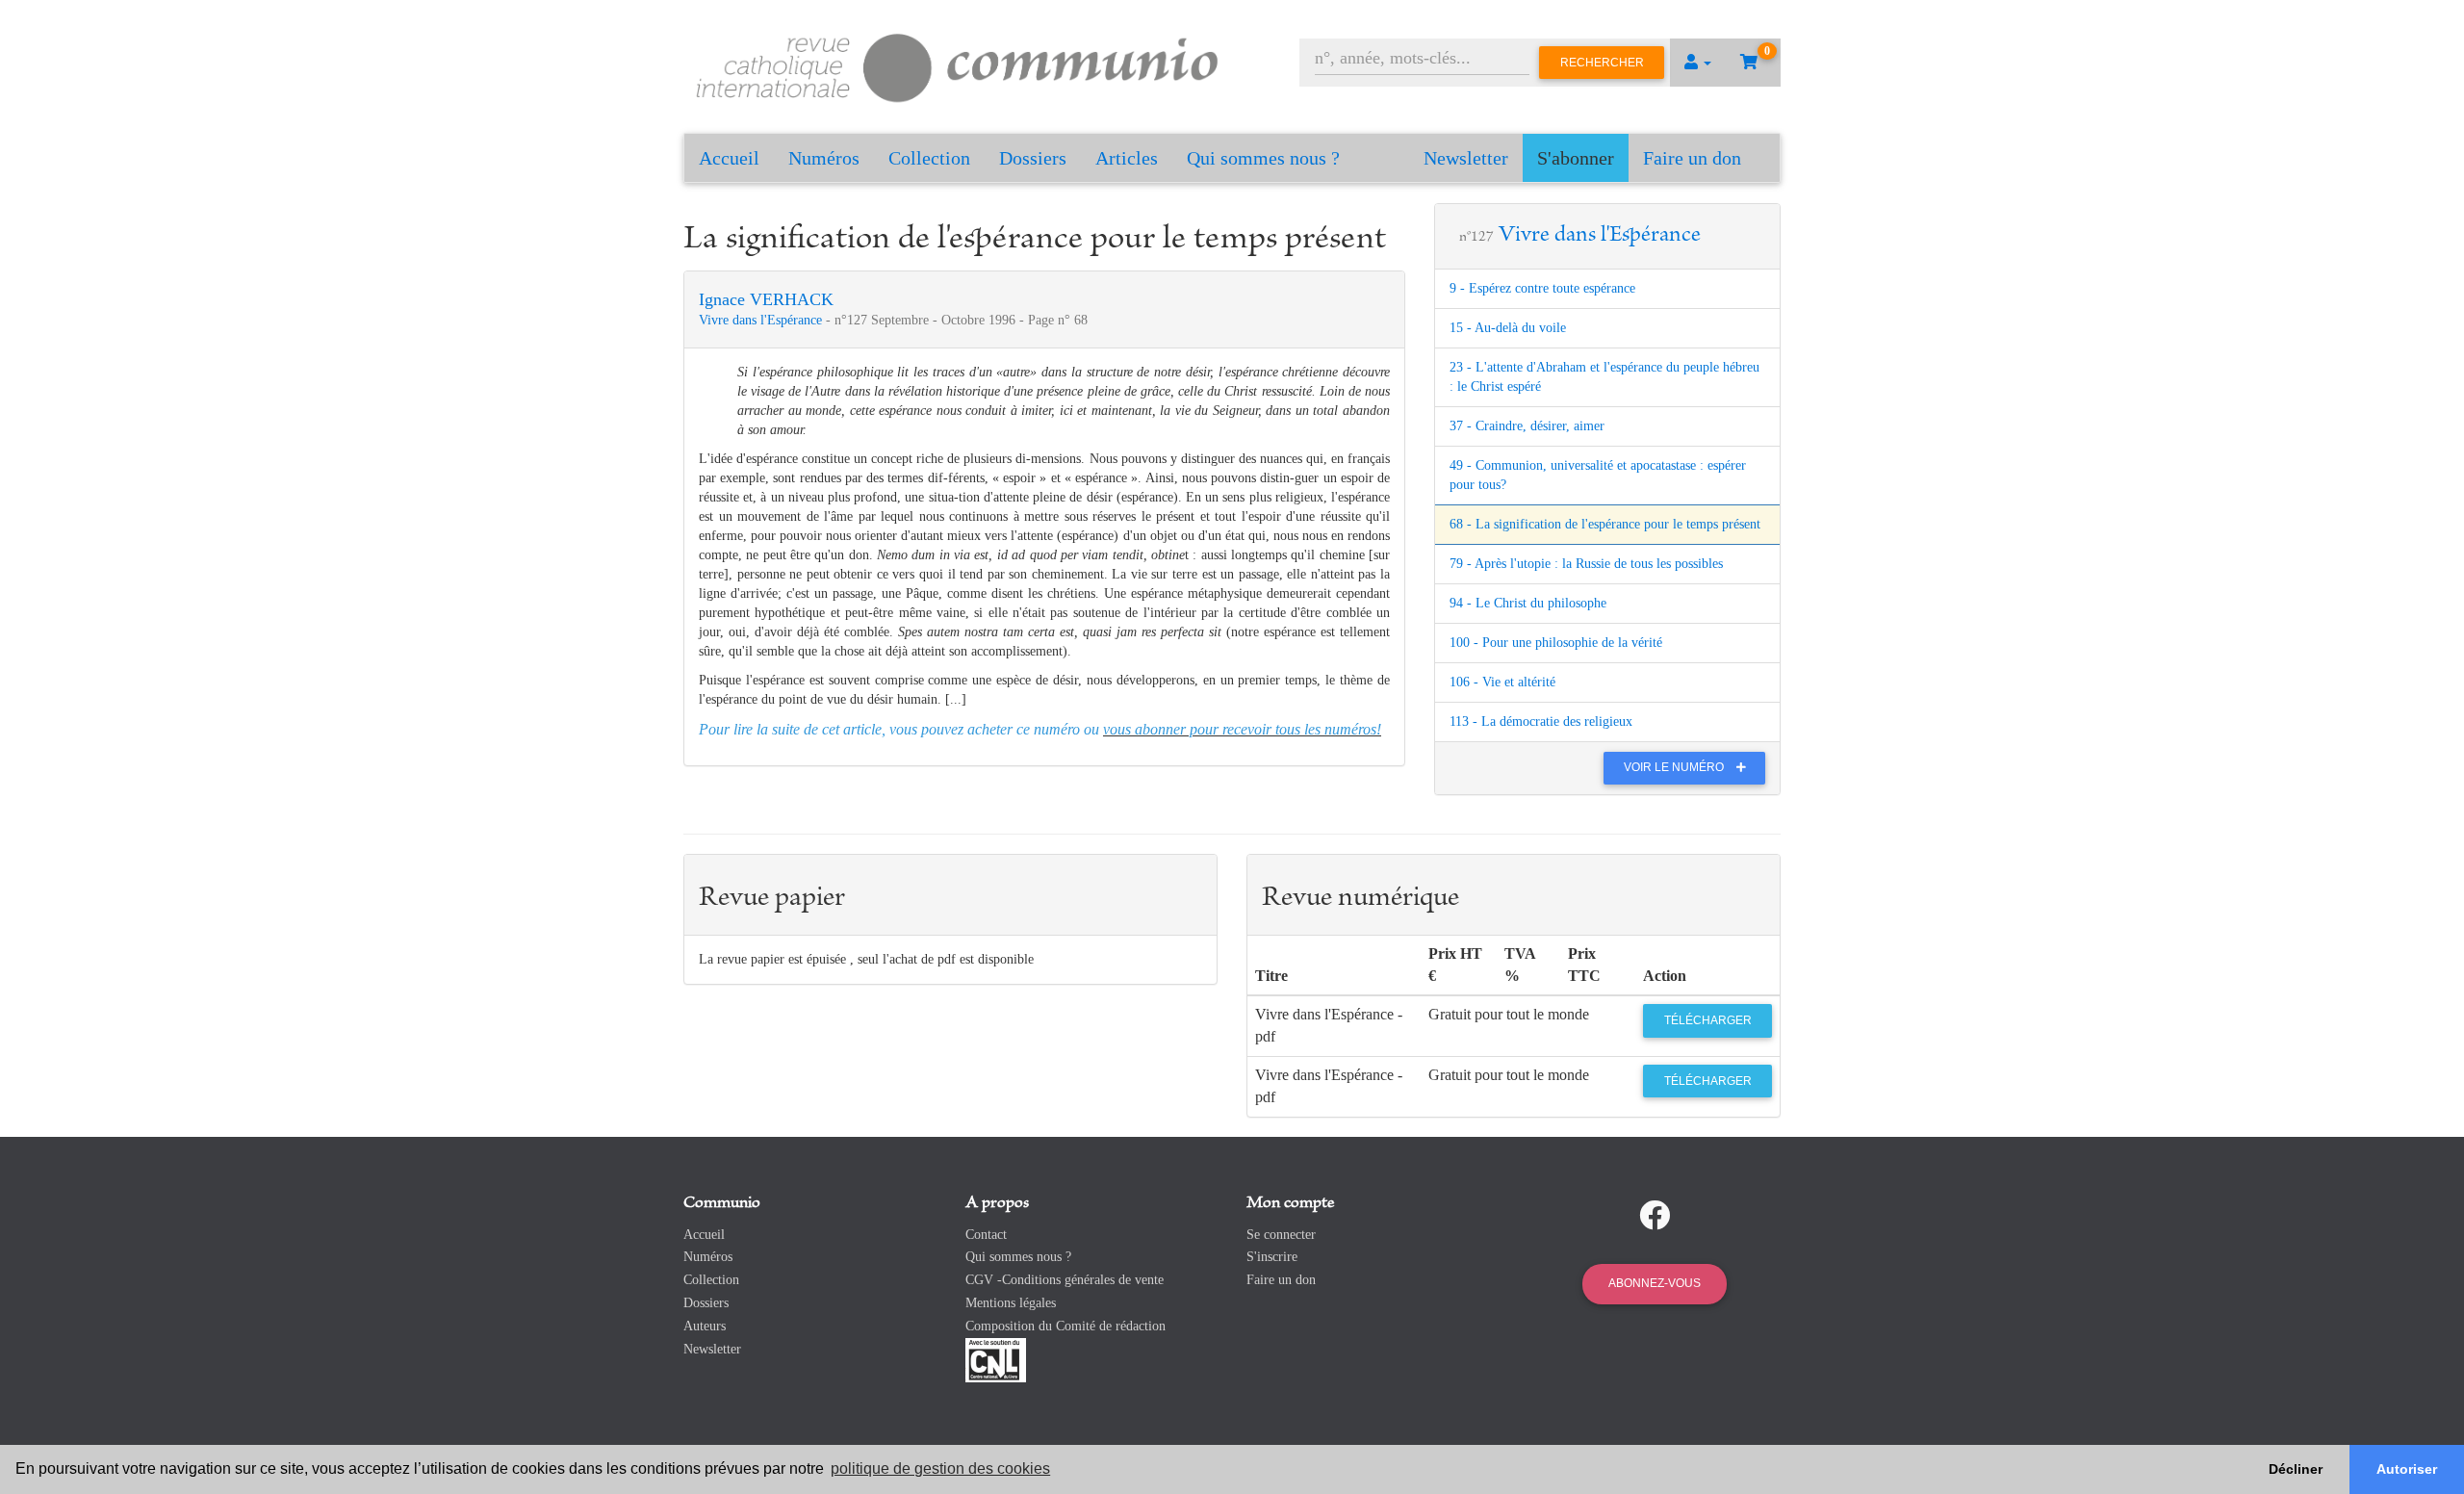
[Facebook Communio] (1655, 1216)
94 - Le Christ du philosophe (1528, 603)
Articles (1127, 158)
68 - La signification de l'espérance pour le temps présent (1605, 524)
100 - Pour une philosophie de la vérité (1556, 643)
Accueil (729, 158)
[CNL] (996, 1359)
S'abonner (1576, 158)
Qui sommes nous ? (1263, 158)
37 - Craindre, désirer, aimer (1527, 426)
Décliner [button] (2296, 1469)
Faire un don (1692, 158)
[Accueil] (958, 65)
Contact (986, 1235)
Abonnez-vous (1655, 1283)
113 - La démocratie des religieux (1541, 721)
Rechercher (1602, 63)
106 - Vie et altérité (1502, 682)
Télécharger (1708, 1020)
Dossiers (1033, 158)
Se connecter (1281, 1235)
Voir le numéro (1675, 767)
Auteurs (705, 1326)
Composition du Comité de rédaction (1065, 1326)
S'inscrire (1272, 1257)
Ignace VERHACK (766, 299)
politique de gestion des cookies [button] (940, 1468)
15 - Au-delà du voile (1508, 328)
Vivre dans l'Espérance (762, 320)
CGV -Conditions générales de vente (1065, 1280)
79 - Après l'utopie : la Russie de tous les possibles (1586, 564)
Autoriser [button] (2407, 1469)
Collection (929, 158)
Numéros (824, 158)
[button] (1698, 63)
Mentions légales (1011, 1303)
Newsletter (1466, 158)
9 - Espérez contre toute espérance (1542, 288)
